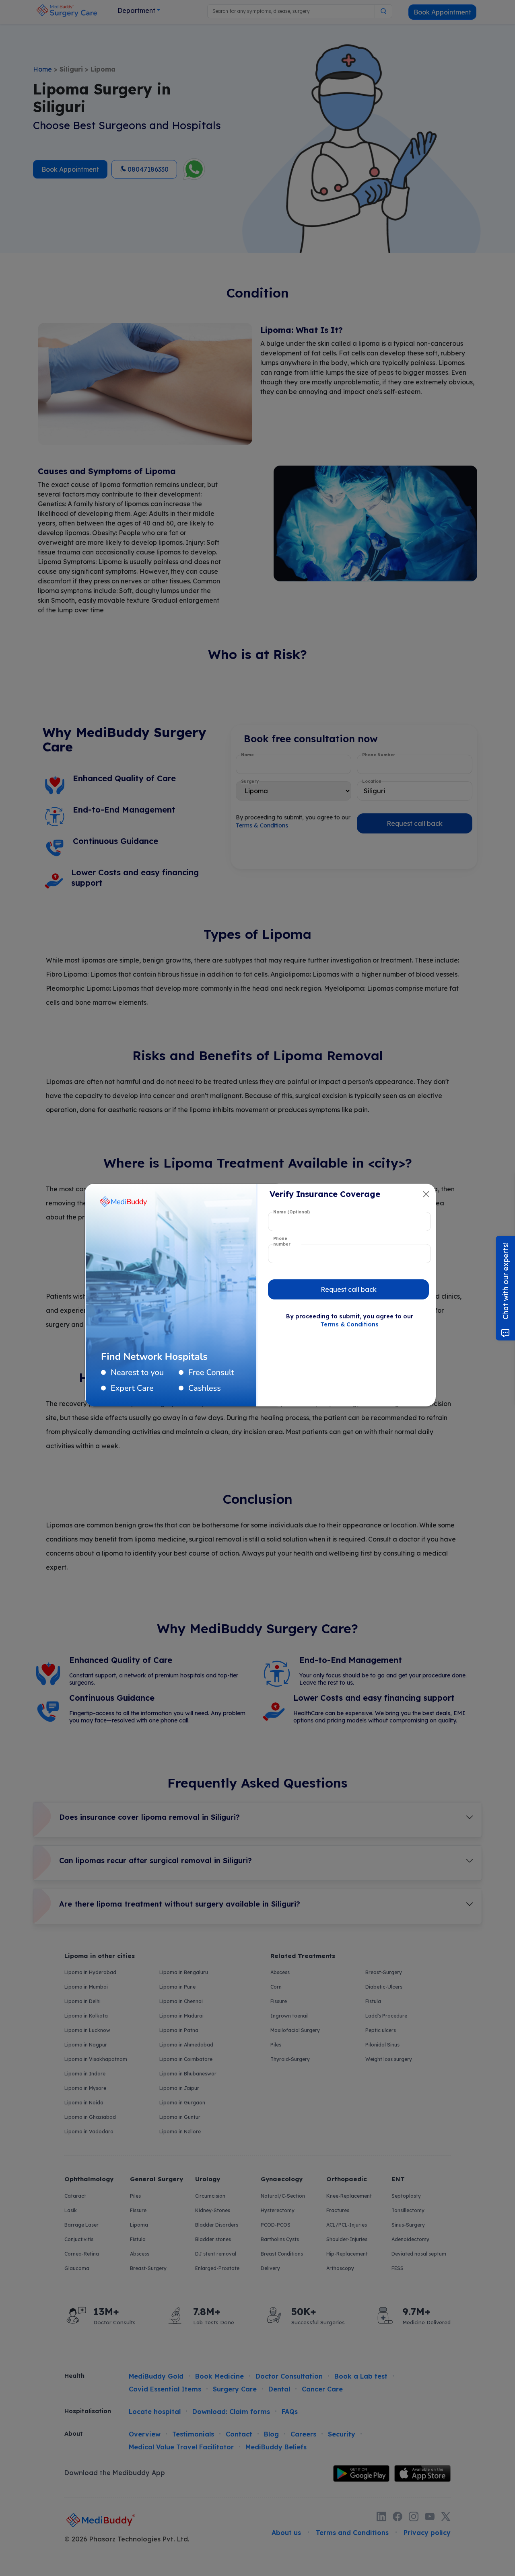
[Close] (426, 1194)
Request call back (349, 1289)
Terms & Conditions (349, 1324)
